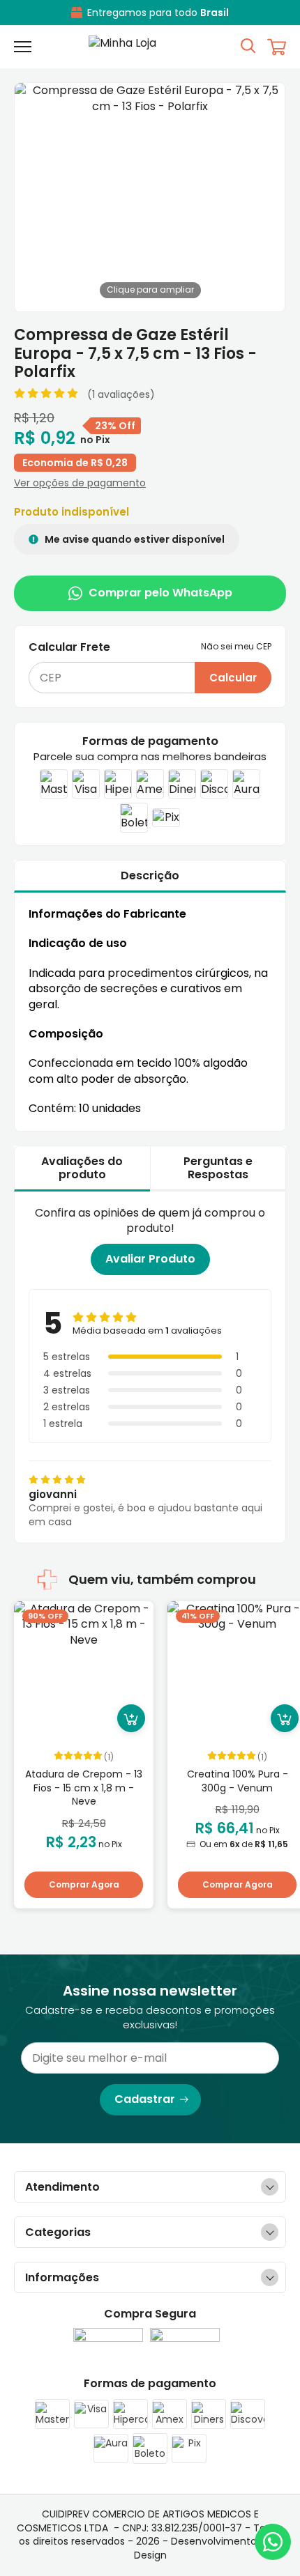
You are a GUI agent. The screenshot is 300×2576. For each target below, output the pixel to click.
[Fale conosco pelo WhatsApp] (273, 2542)
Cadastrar (145, 2099)
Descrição (150, 876)
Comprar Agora (84, 1884)
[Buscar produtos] (248, 45)
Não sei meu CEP (236, 647)
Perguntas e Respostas (218, 1168)
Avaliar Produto (150, 1259)
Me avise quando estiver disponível (134, 539)
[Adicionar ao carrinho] (131, 1718)
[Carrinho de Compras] (277, 47)
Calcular (233, 678)
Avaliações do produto (82, 1168)
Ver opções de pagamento (80, 483)
